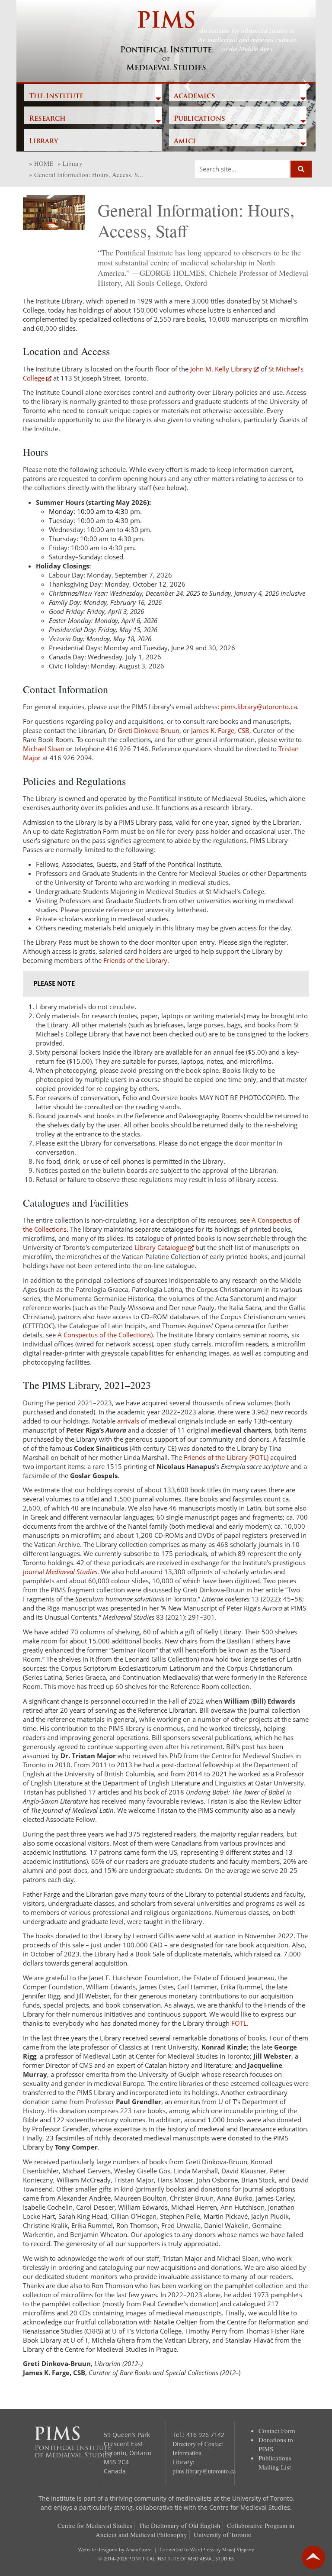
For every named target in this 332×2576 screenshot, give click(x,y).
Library (43, 142)
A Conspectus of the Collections (104, 1335)
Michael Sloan (44, 749)
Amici (185, 142)
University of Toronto (223, 2534)
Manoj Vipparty (238, 2549)
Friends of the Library (135, 960)
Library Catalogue (161, 1247)
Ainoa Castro (139, 2549)
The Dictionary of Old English (180, 2525)
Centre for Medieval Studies (95, 2525)
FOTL (239, 2023)
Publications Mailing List (275, 2462)
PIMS (166, 42)
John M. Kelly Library (221, 369)
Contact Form (277, 2431)
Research (47, 119)
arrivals (128, 1421)
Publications (200, 119)
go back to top (313, 2557)
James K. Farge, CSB (220, 730)
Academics (195, 97)
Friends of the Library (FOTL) (226, 1457)
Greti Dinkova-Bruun (148, 730)
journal (60, 1572)
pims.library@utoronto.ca (259, 707)
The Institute (56, 97)
